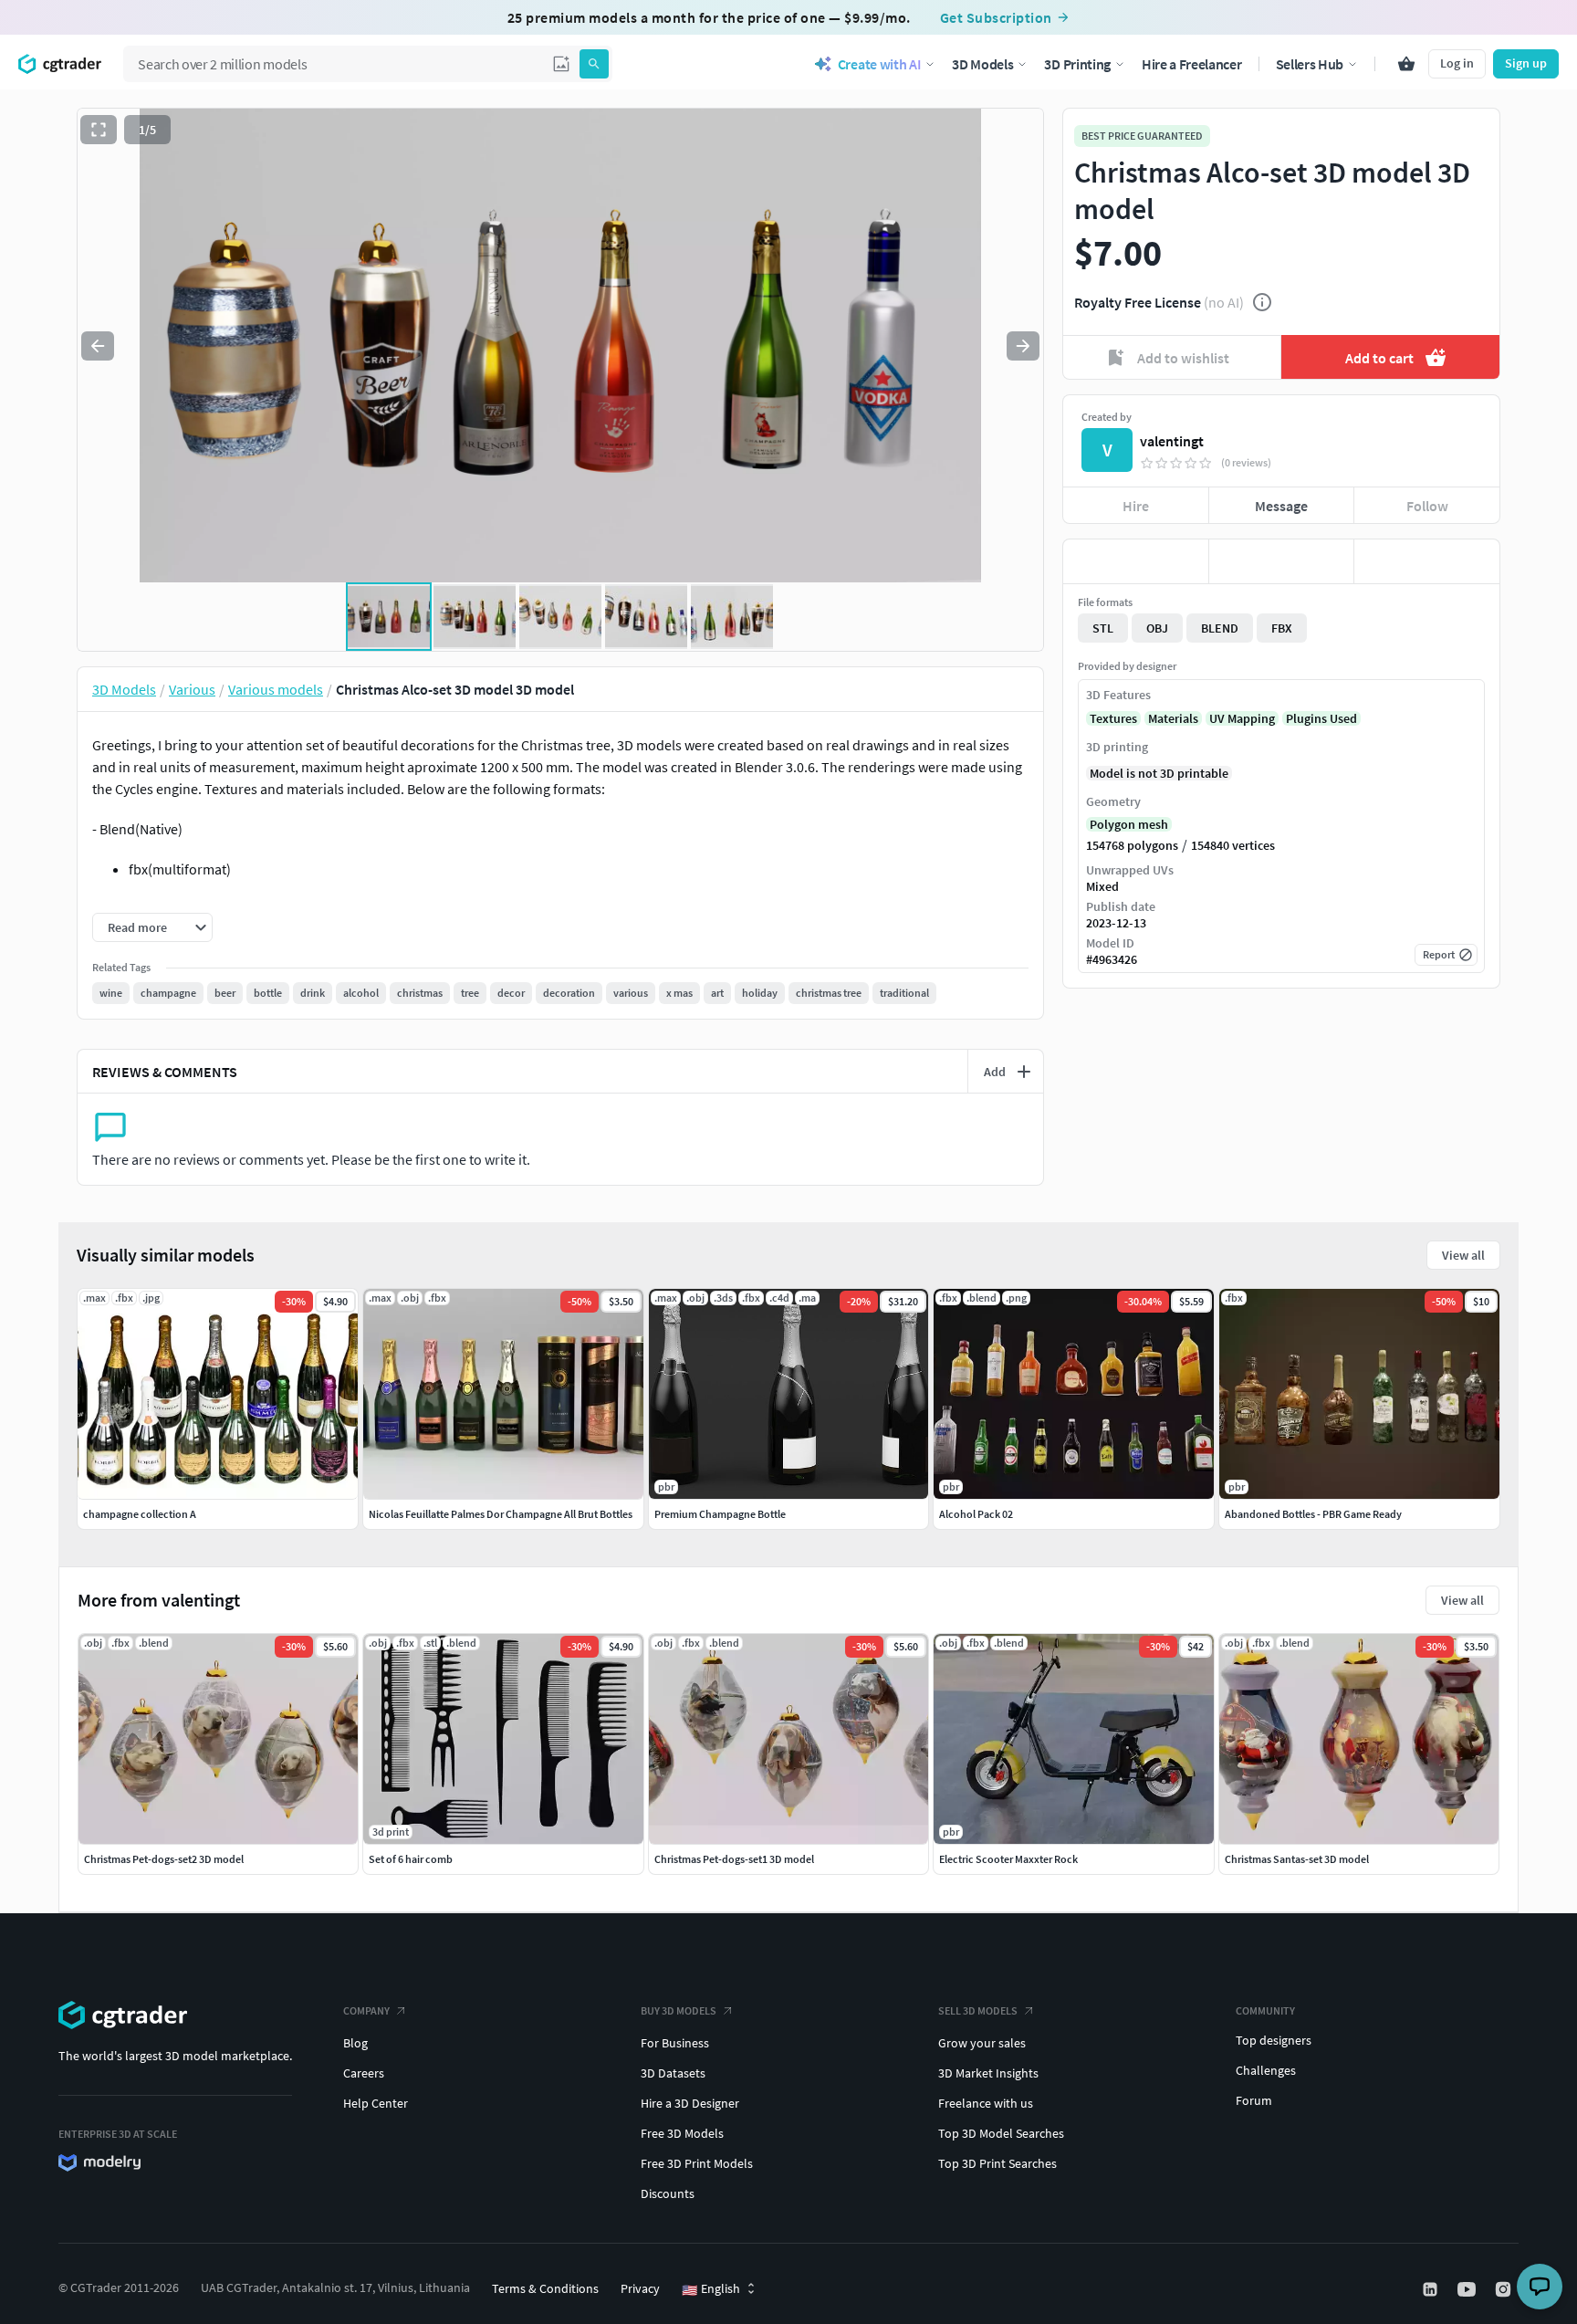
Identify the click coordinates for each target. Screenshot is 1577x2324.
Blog (355, 2043)
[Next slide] (1023, 346)
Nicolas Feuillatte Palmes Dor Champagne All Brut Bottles (501, 1514)
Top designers (1274, 2040)
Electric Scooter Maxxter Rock (1008, 1859)
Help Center (376, 2103)
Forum (1254, 2100)
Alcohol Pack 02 (976, 1514)
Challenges (1266, 2070)
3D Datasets (673, 2073)
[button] (561, 64)
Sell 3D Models (978, 2010)
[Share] (1427, 561)
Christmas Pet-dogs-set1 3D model (734, 1859)
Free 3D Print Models (697, 2163)
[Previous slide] (98, 346)
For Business (675, 2043)
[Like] (1136, 561)
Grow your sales (982, 2043)
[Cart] (1406, 64)
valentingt (1172, 441)
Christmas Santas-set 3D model (1297, 1859)
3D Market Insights (988, 2073)
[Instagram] (1505, 2289)
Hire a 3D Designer (690, 2103)
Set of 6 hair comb (411, 1859)
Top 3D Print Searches (997, 2163)
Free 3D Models (682, 2133)
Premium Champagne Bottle (720, 1514)
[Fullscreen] (99, 130)
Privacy (640, 2288)
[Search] (594, 64)
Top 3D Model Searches (1001, 2133)
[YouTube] (1468, 2289)
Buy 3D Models (679, 2010)
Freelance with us (986, 2103)
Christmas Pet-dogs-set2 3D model (164, 1859)
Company (366, 2010)
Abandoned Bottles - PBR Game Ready (1313, 1514)
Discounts (668, 2193)
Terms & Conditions (545, 2288)
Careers (364, 2073)
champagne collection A (140, 1514)
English (711, 2289)
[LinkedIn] (1432, 2289)
